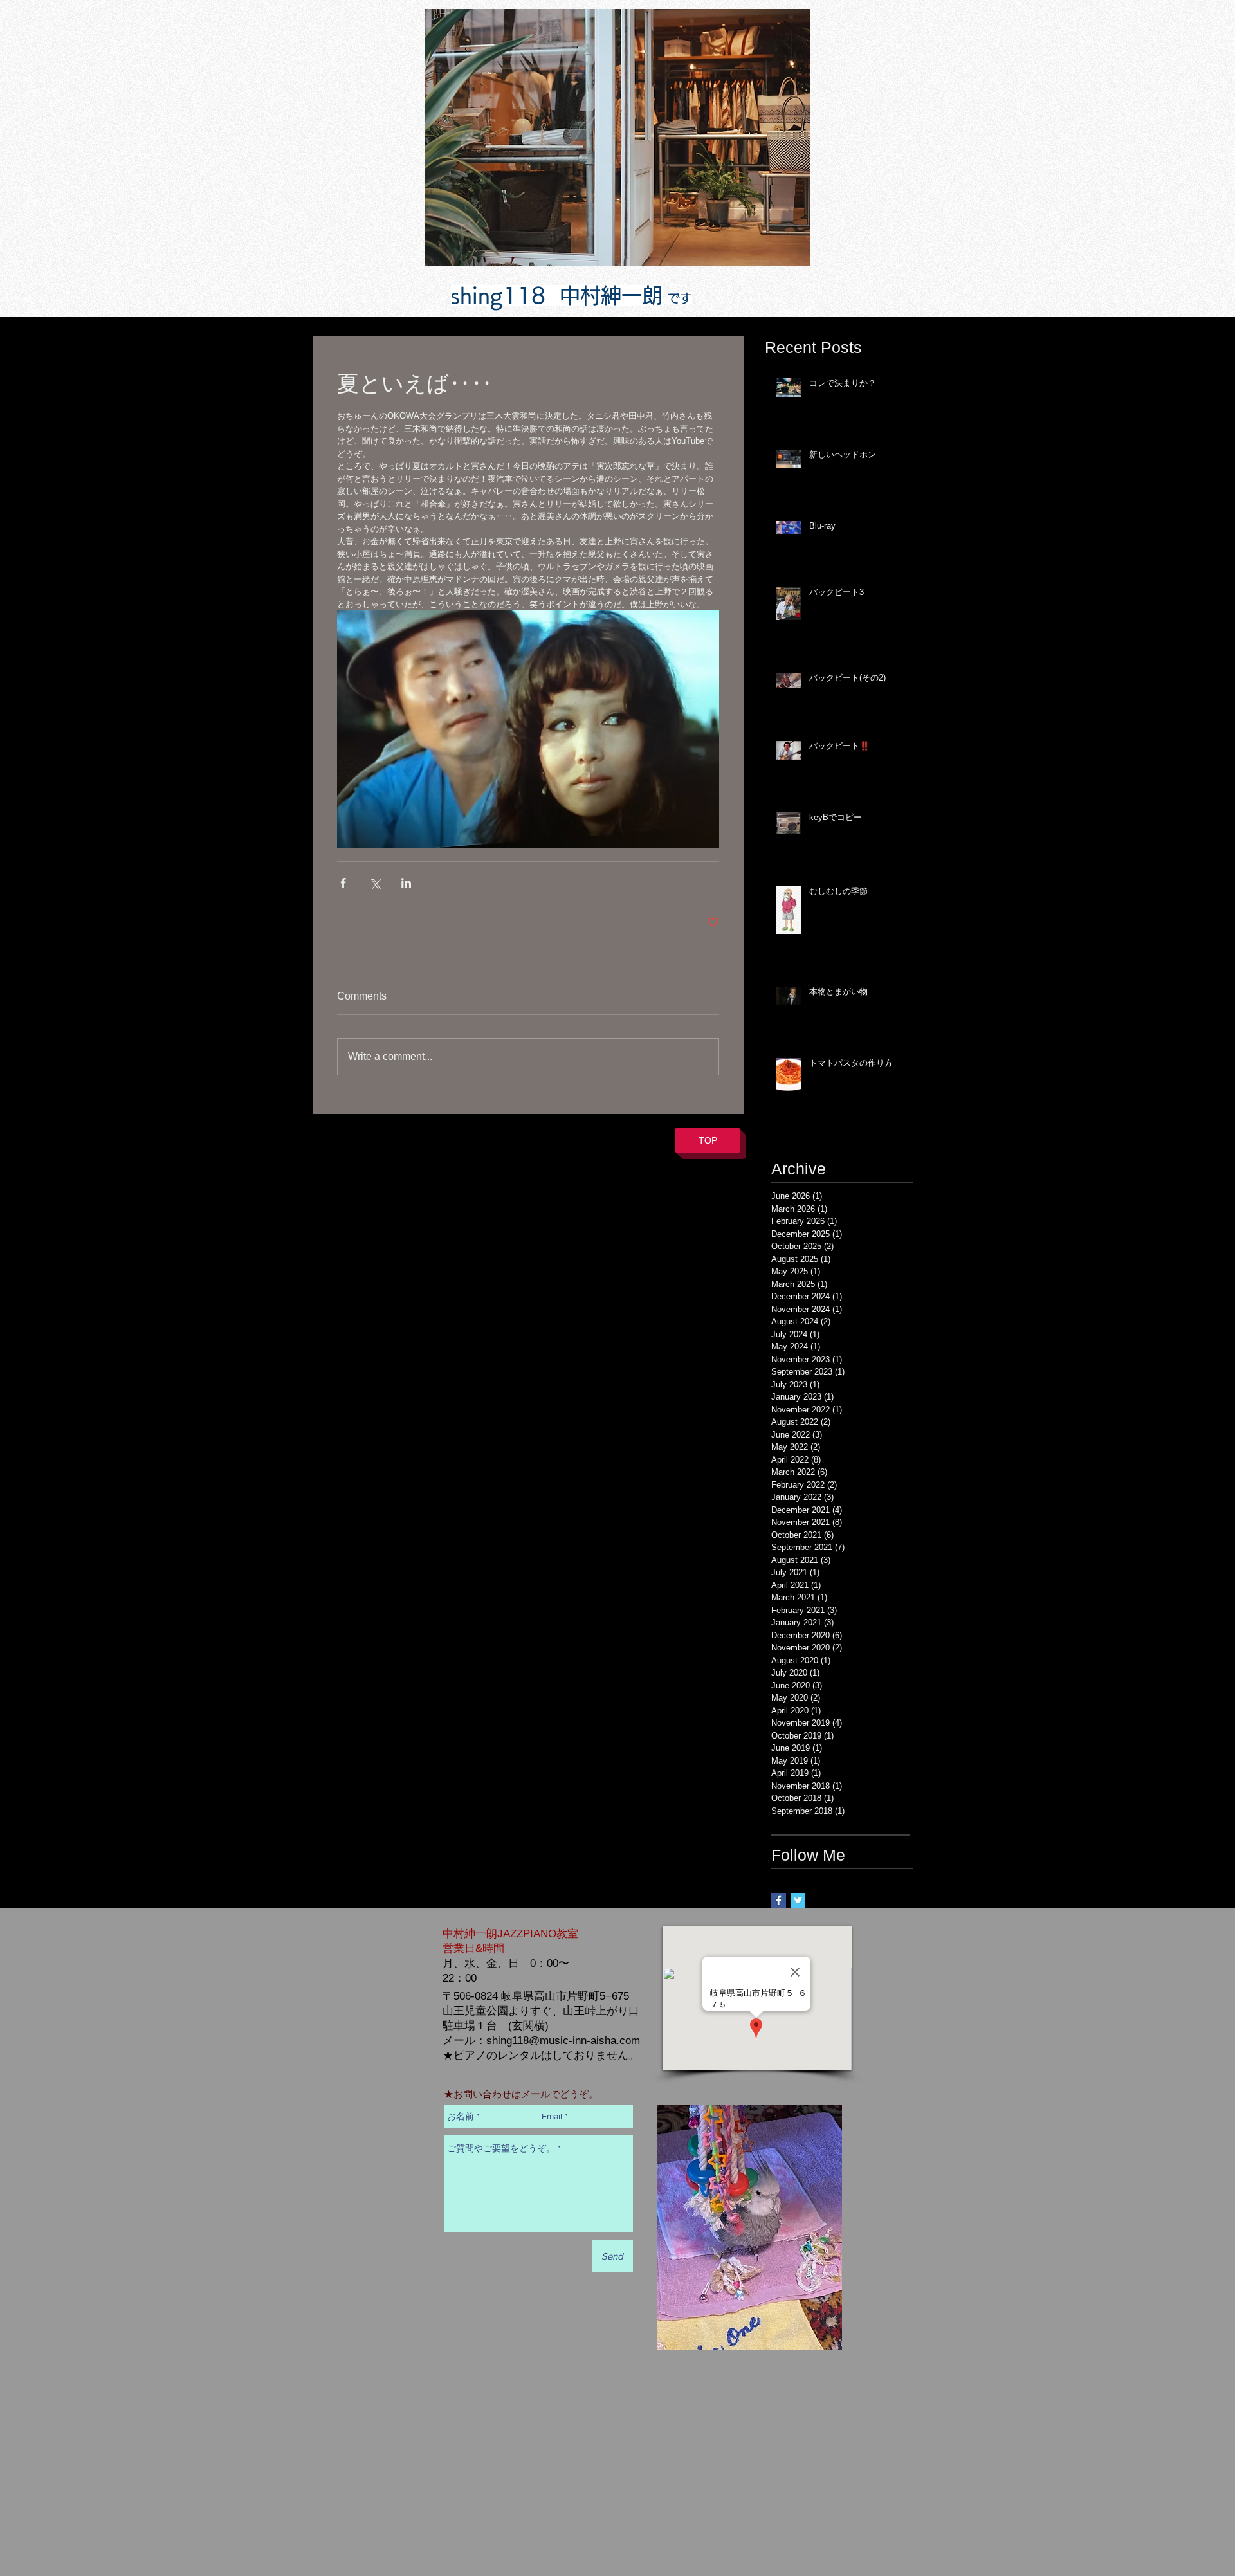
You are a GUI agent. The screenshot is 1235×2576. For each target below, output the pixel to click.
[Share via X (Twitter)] (375, 883)
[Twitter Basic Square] (798, 1900)
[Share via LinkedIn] (406, 883)
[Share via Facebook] (343, 883)
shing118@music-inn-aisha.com (563, 2041)
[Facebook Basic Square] (779, 1900)
